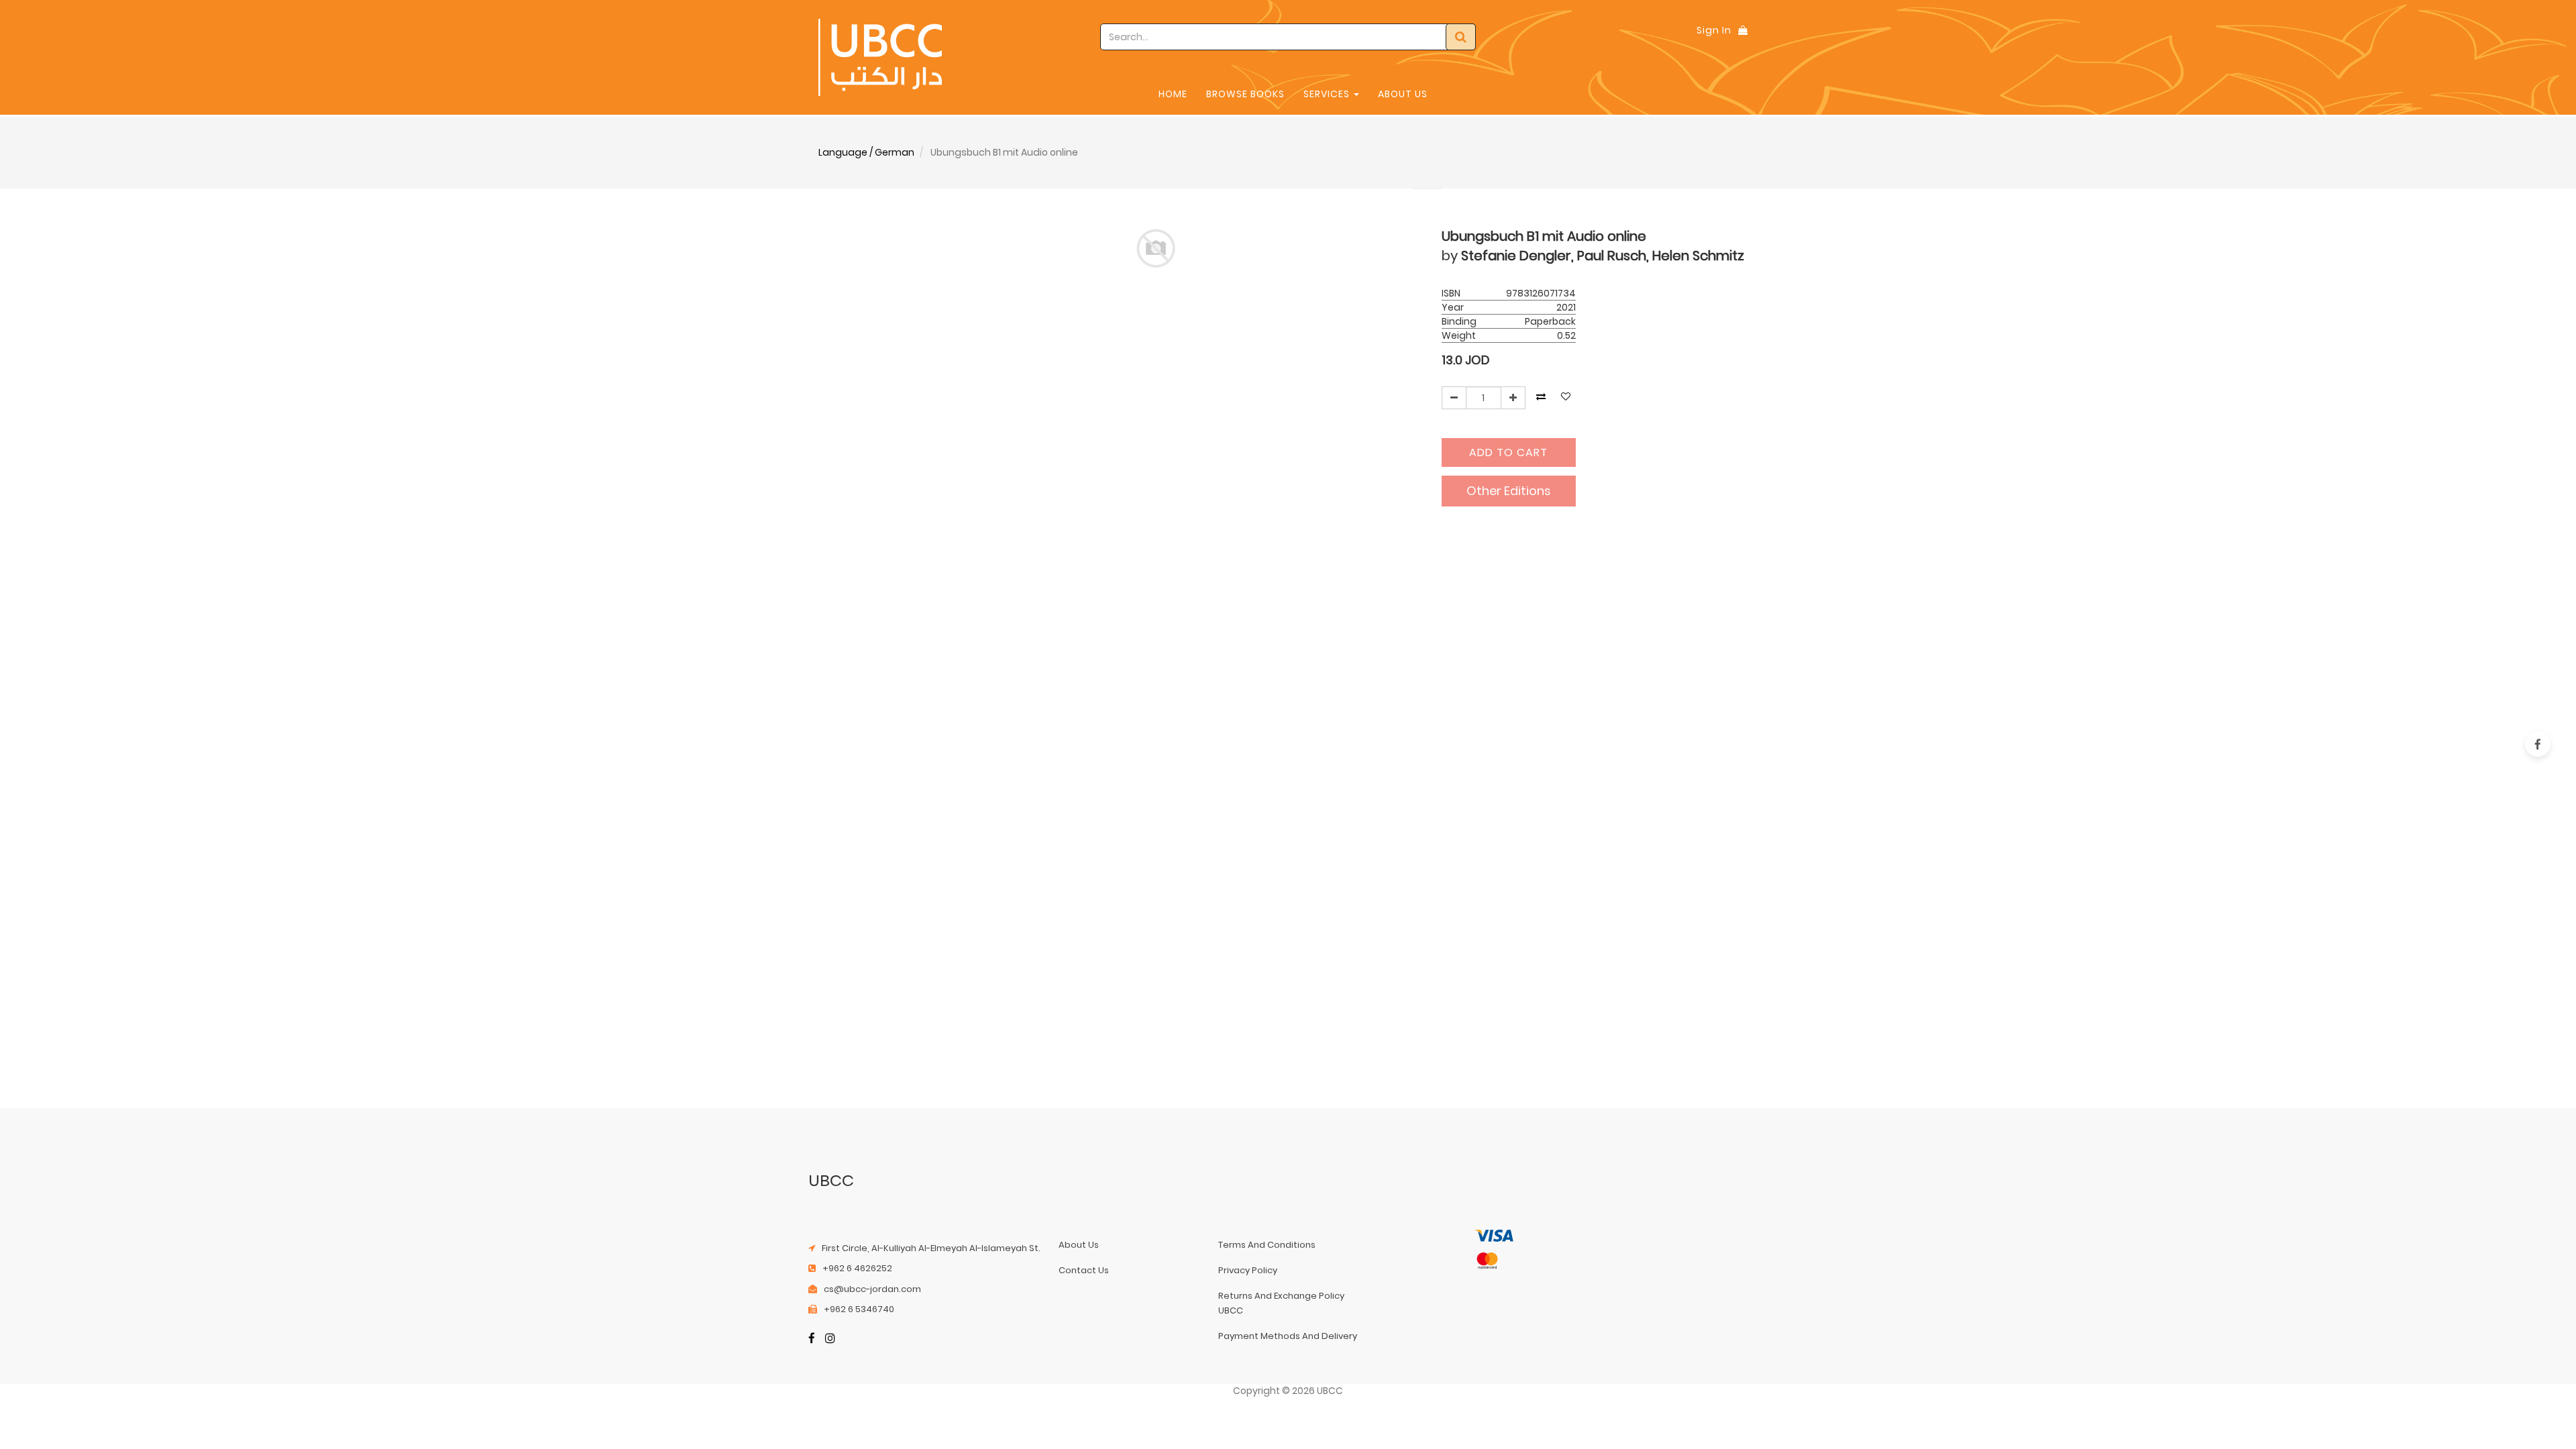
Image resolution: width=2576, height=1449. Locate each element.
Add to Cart (1508, 452)
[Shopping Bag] (1743, 30)
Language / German (866, 152)
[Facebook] (812, 1339)
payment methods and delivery (1288, 1336)
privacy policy (1248, 1270)
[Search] (1461, 37)
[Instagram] (830, 1339)
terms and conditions (1267, 1245)
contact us (1084, 1270)
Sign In (1714, 30)
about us (1079, 1245)
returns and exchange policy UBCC (1281, 1303)
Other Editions (1509, 491)
